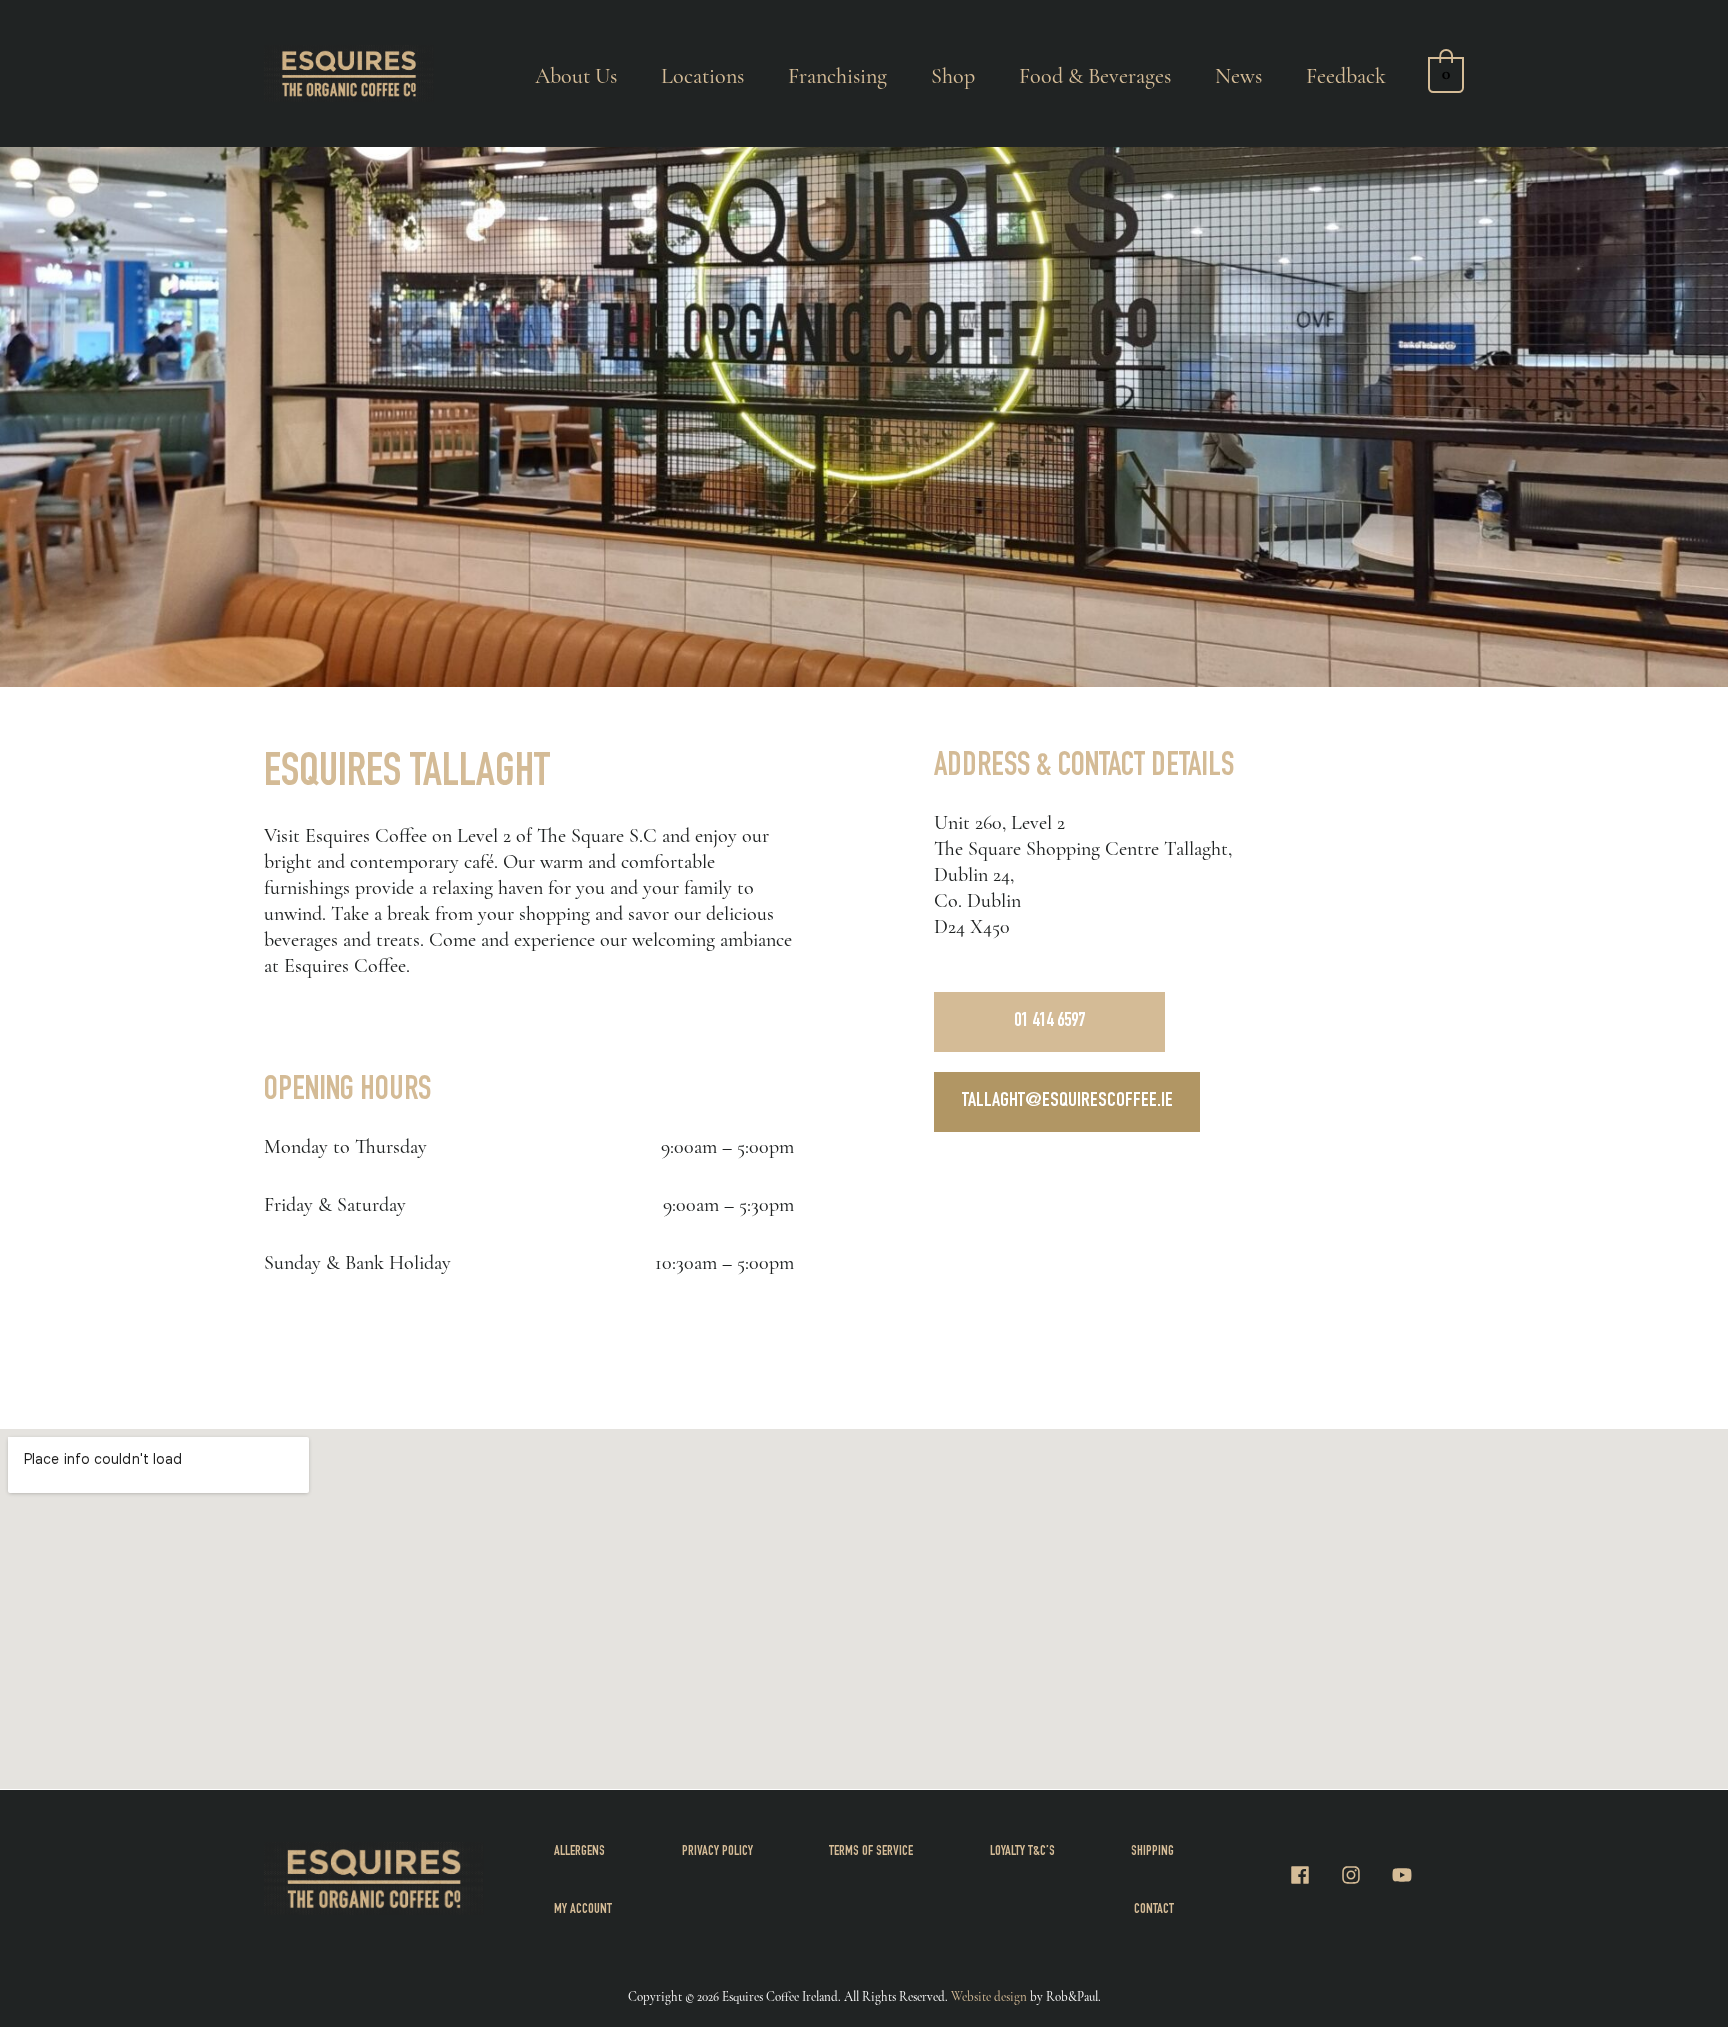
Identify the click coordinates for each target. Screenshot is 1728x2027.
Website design (989, 1997)
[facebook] (1313, 1875)
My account (583, 1910)
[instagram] (1364, 1875)
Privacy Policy (717, 1852)
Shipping (1152, 1852)
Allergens (579, 1852)
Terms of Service (871, 1852)
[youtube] (1405, 1875)
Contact (1154, 1910)
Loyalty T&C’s (1022, 1852)
